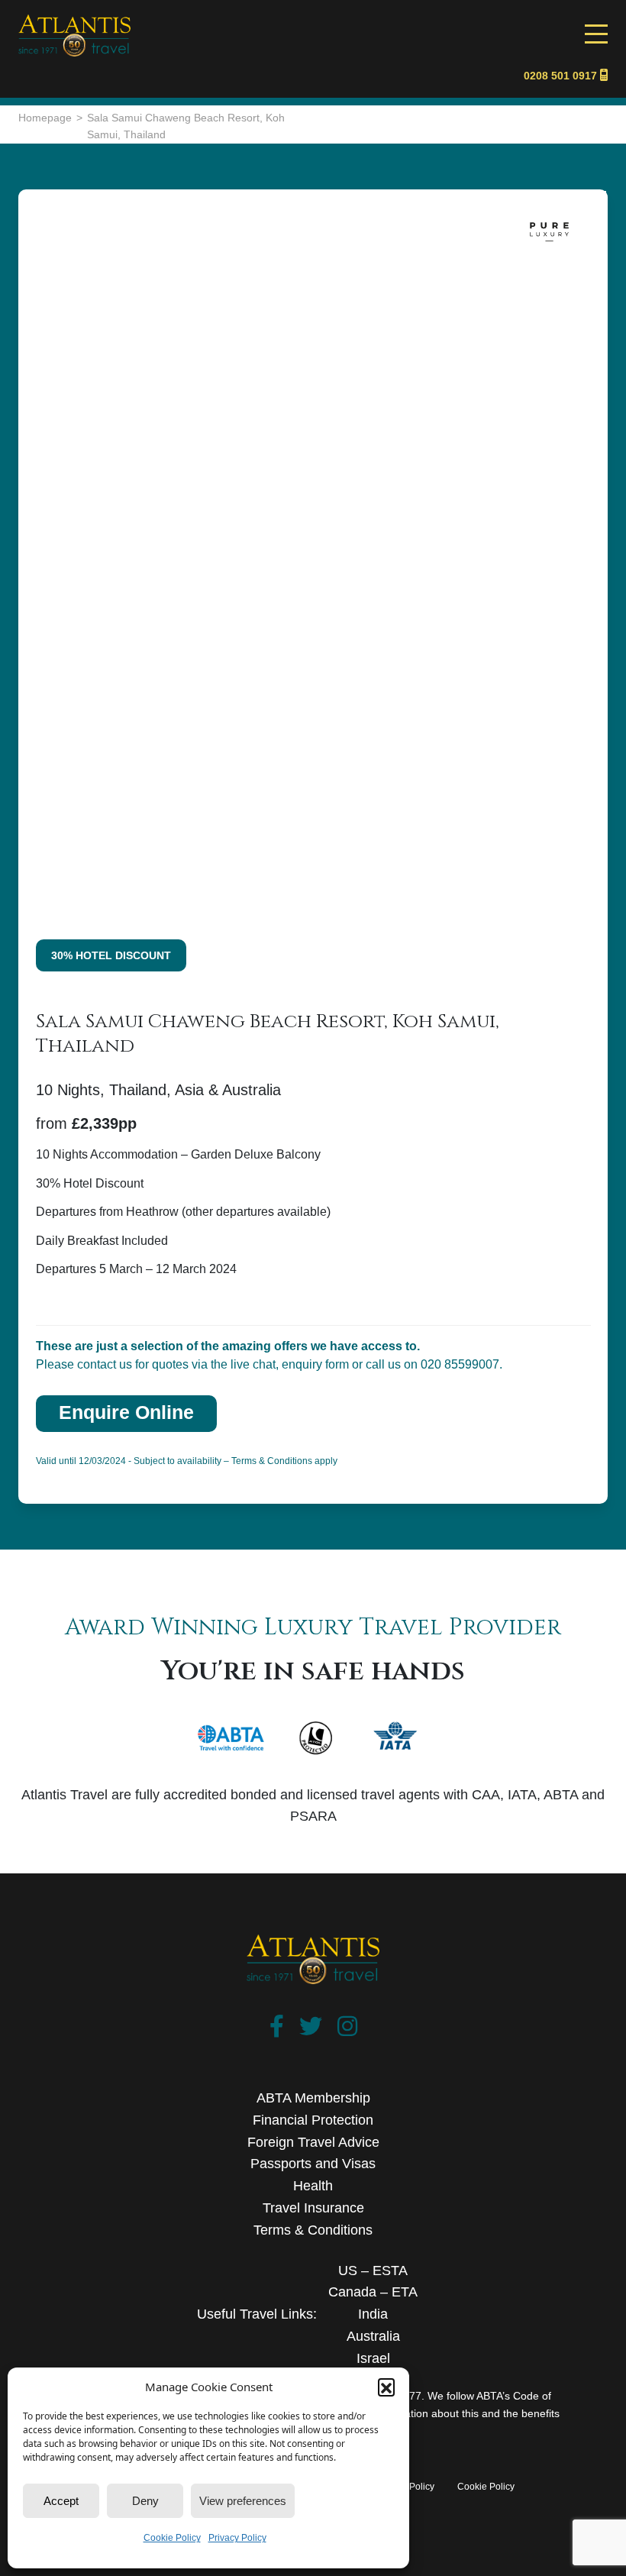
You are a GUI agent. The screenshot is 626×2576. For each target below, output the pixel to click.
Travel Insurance (313, 2208)
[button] (386, 2387)
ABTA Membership (313, 2098)
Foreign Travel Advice (313, 2142)
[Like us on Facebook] (277, 2030)
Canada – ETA (373, 2292)
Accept (61, 2501)
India (373, 2314)
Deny (145, 2501)
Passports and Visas (313, 2164)
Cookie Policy (172, 2538)
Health (313, 2186)
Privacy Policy (237, 2538)
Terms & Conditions (313, 2230)
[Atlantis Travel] (74, 22)
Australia (373, 2336)
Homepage (45, 118)
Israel (373, 2358)
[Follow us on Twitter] (311, 2030)
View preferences (243, 2501)
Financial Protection (313, 2120)
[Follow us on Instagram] (347, 2030)
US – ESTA (373, 2271)
